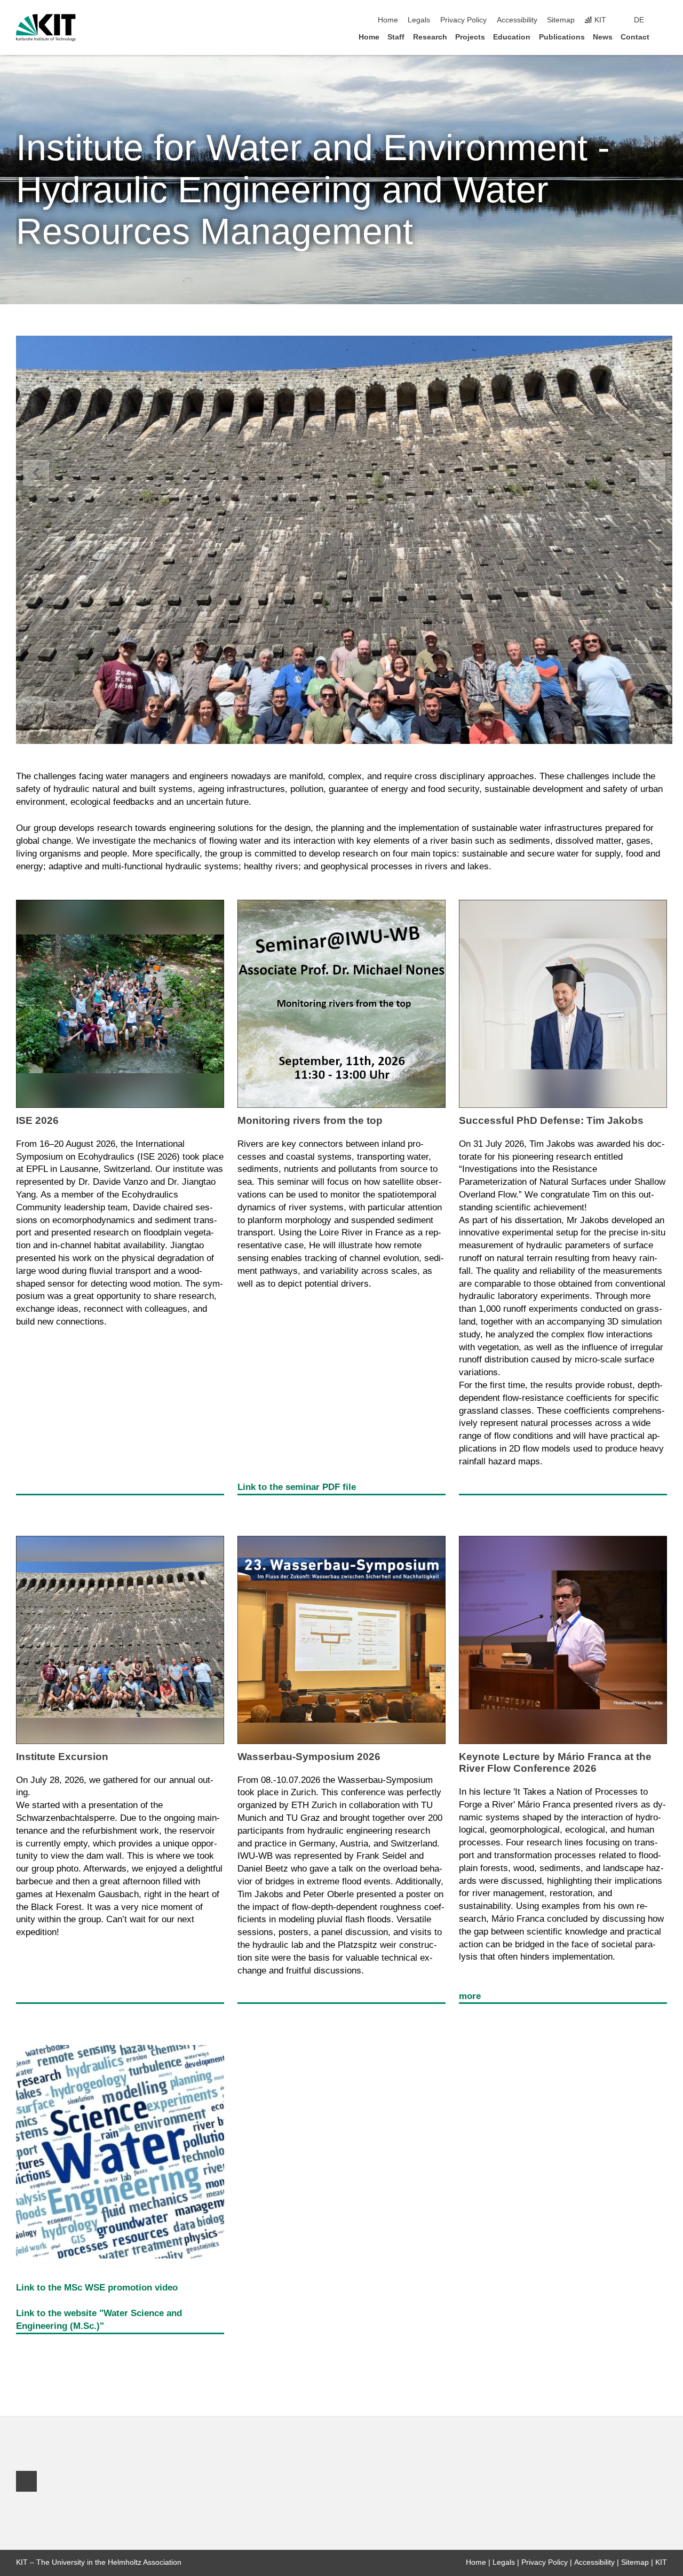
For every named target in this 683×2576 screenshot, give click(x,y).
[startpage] (664, 37)
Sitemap (561, 20)
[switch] (664, 20)
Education (512, 37)
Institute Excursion (62, 1757)
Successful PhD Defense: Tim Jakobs (551, 1120)
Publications (562, 37)
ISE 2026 (37, 1120)
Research (430, 37)
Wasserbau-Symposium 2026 (309, 1757)
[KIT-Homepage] (46, 28)
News (603, 37)
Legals (419, 20)
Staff (396, 37)
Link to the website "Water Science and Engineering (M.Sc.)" (99, 2320)
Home (388, 20)
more (470, 1996)
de (639, 20)
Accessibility (517, 20)
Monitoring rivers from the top (310, 1120)
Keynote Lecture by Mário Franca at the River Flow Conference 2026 (555, 1762)
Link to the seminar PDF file (297, 1487)
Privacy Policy (463, 20)
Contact (635, 37)
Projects (470, 37)
